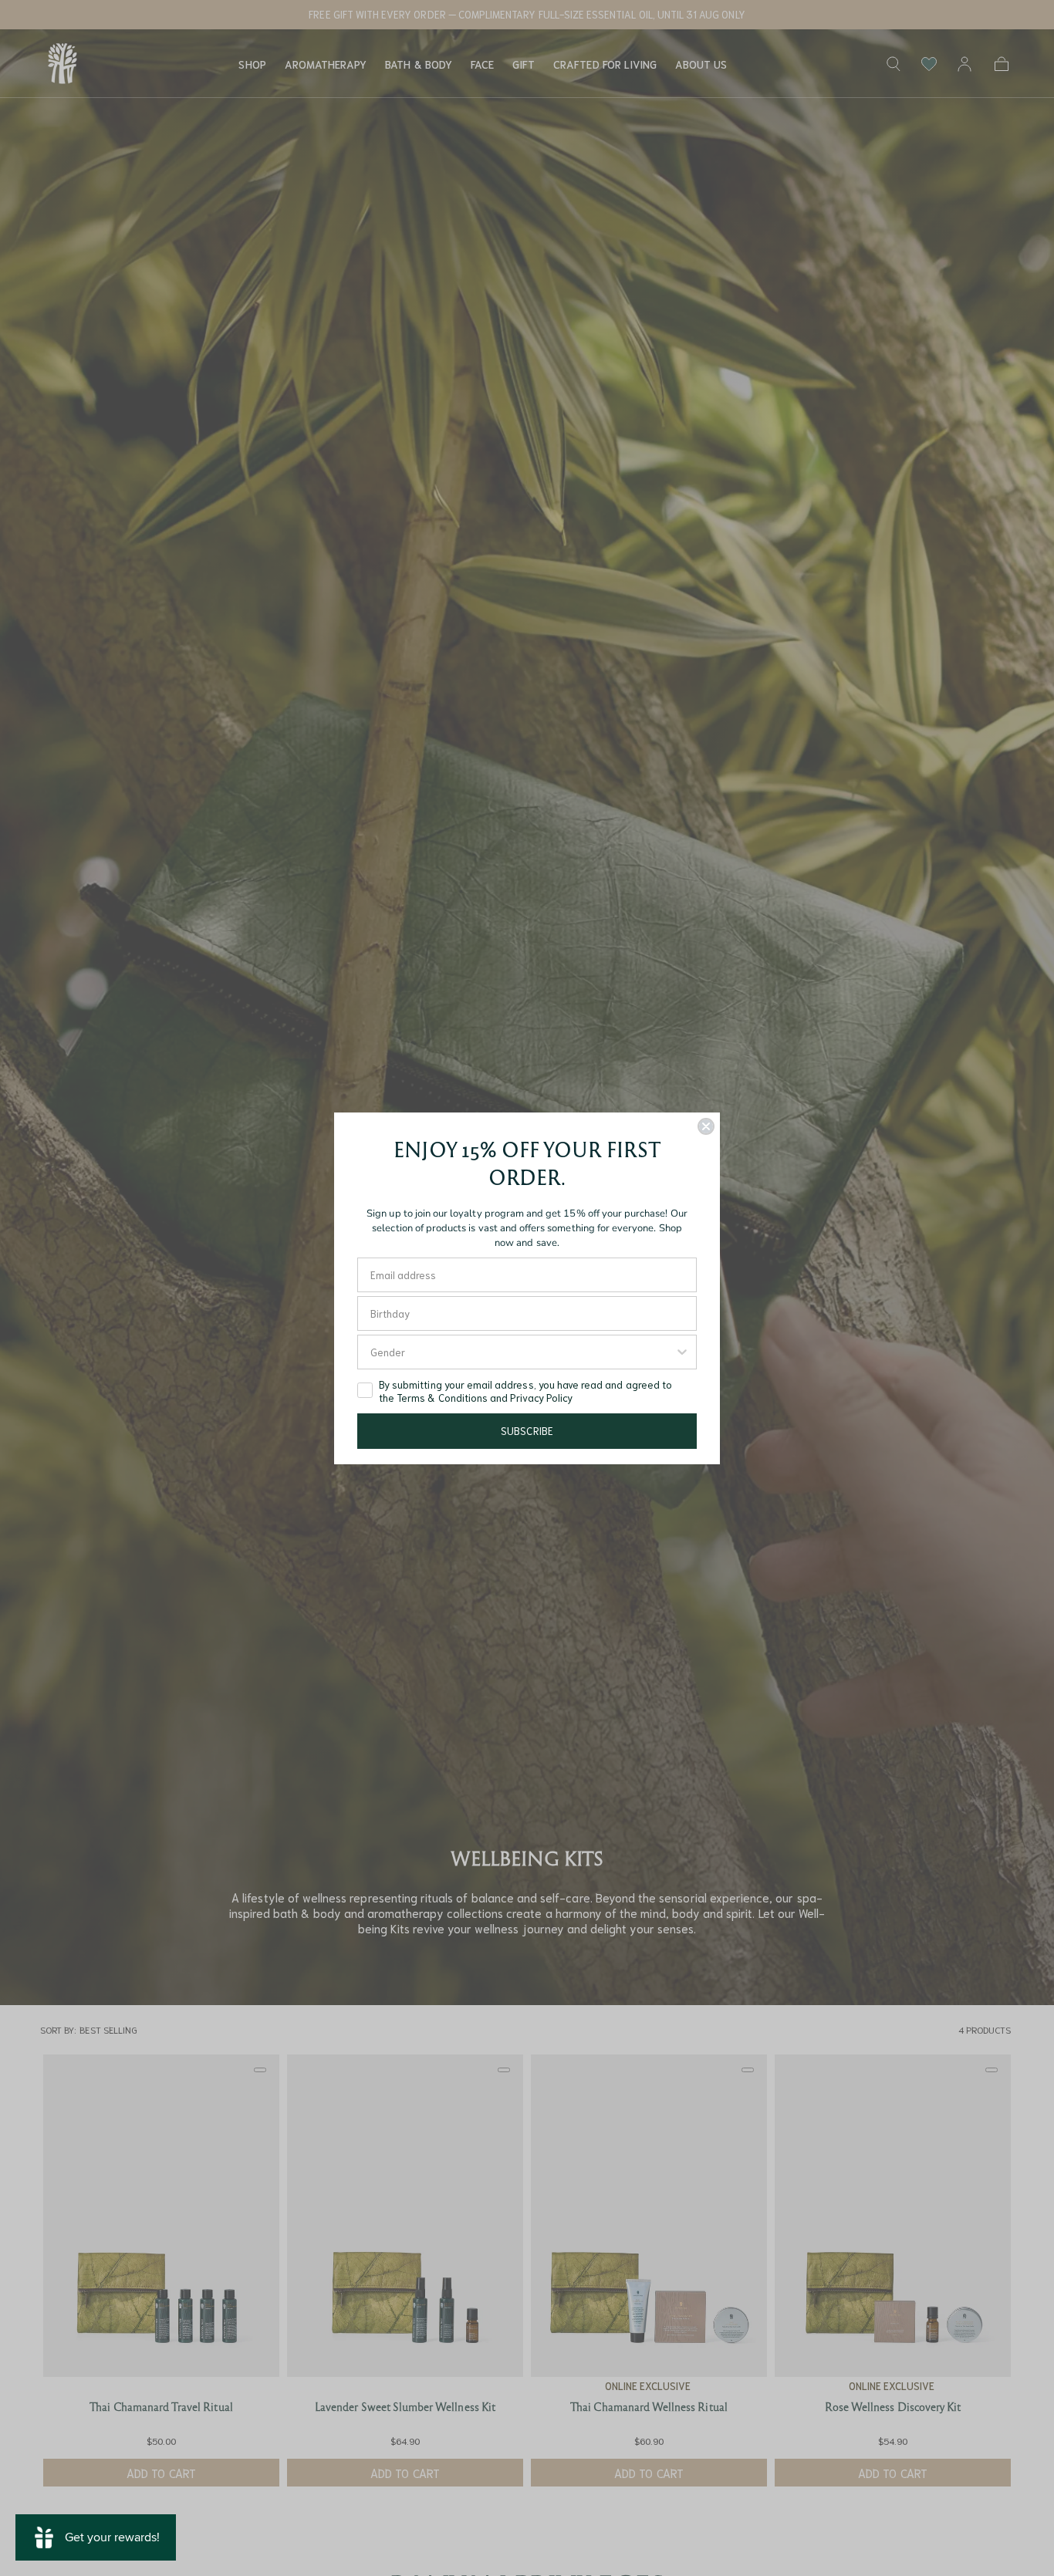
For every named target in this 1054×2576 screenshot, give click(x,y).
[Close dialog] (706, 1126)
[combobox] (522, 1352)
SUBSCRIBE (527, 1431)
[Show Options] (682, 1352)
